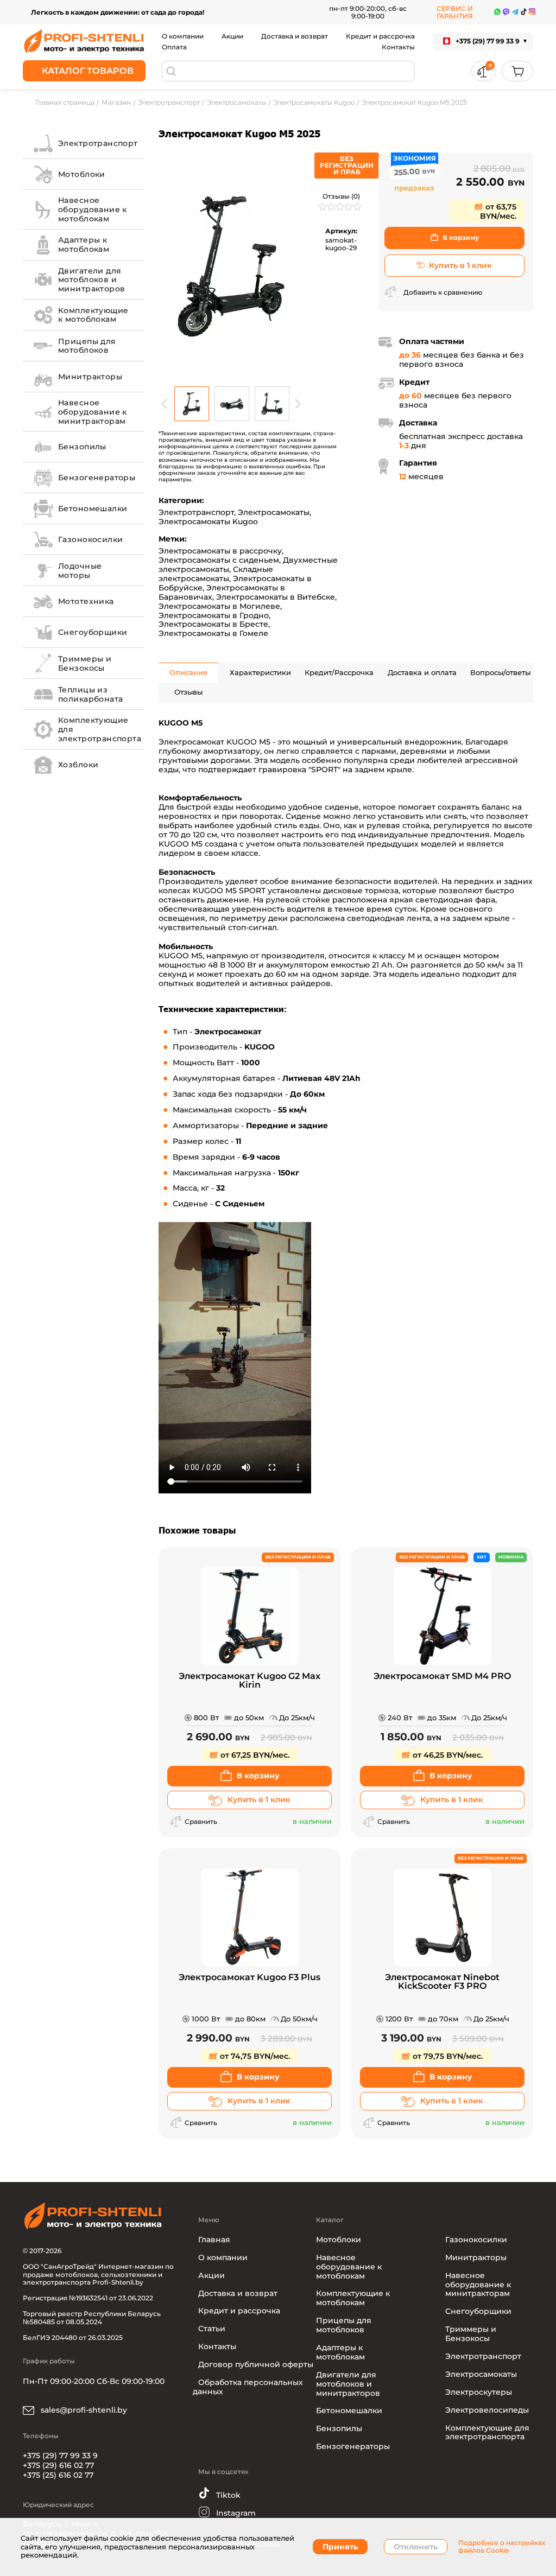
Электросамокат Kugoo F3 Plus (249, 1978)
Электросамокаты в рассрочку (220, 551)
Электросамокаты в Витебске (276, 597)
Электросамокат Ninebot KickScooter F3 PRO (442, 1982)
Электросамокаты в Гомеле (213, 633)
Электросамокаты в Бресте (213, 624)
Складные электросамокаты (216, 574)
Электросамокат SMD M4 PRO (442, 1677)
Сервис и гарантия (455, 12)
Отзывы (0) (341, 196)
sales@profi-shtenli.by (83, 2410)
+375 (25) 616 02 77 (58, 2475)
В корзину (461, 237)
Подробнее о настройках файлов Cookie (502, 2547)
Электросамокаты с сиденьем (219, 560)
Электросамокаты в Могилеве (219, 606)
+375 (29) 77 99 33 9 (60, 2456)
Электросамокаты (274, 512)
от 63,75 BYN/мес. (498, 211)
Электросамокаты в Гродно (214, 615)
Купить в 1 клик (460, 265)
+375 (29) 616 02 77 (58, 2465)
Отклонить (416, 2547)
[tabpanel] (231, 266)
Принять (340, 2547)
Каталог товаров (88, 71)
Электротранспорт (196, 512)
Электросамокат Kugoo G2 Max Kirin (249, 1681)
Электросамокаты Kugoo (208, 521)
